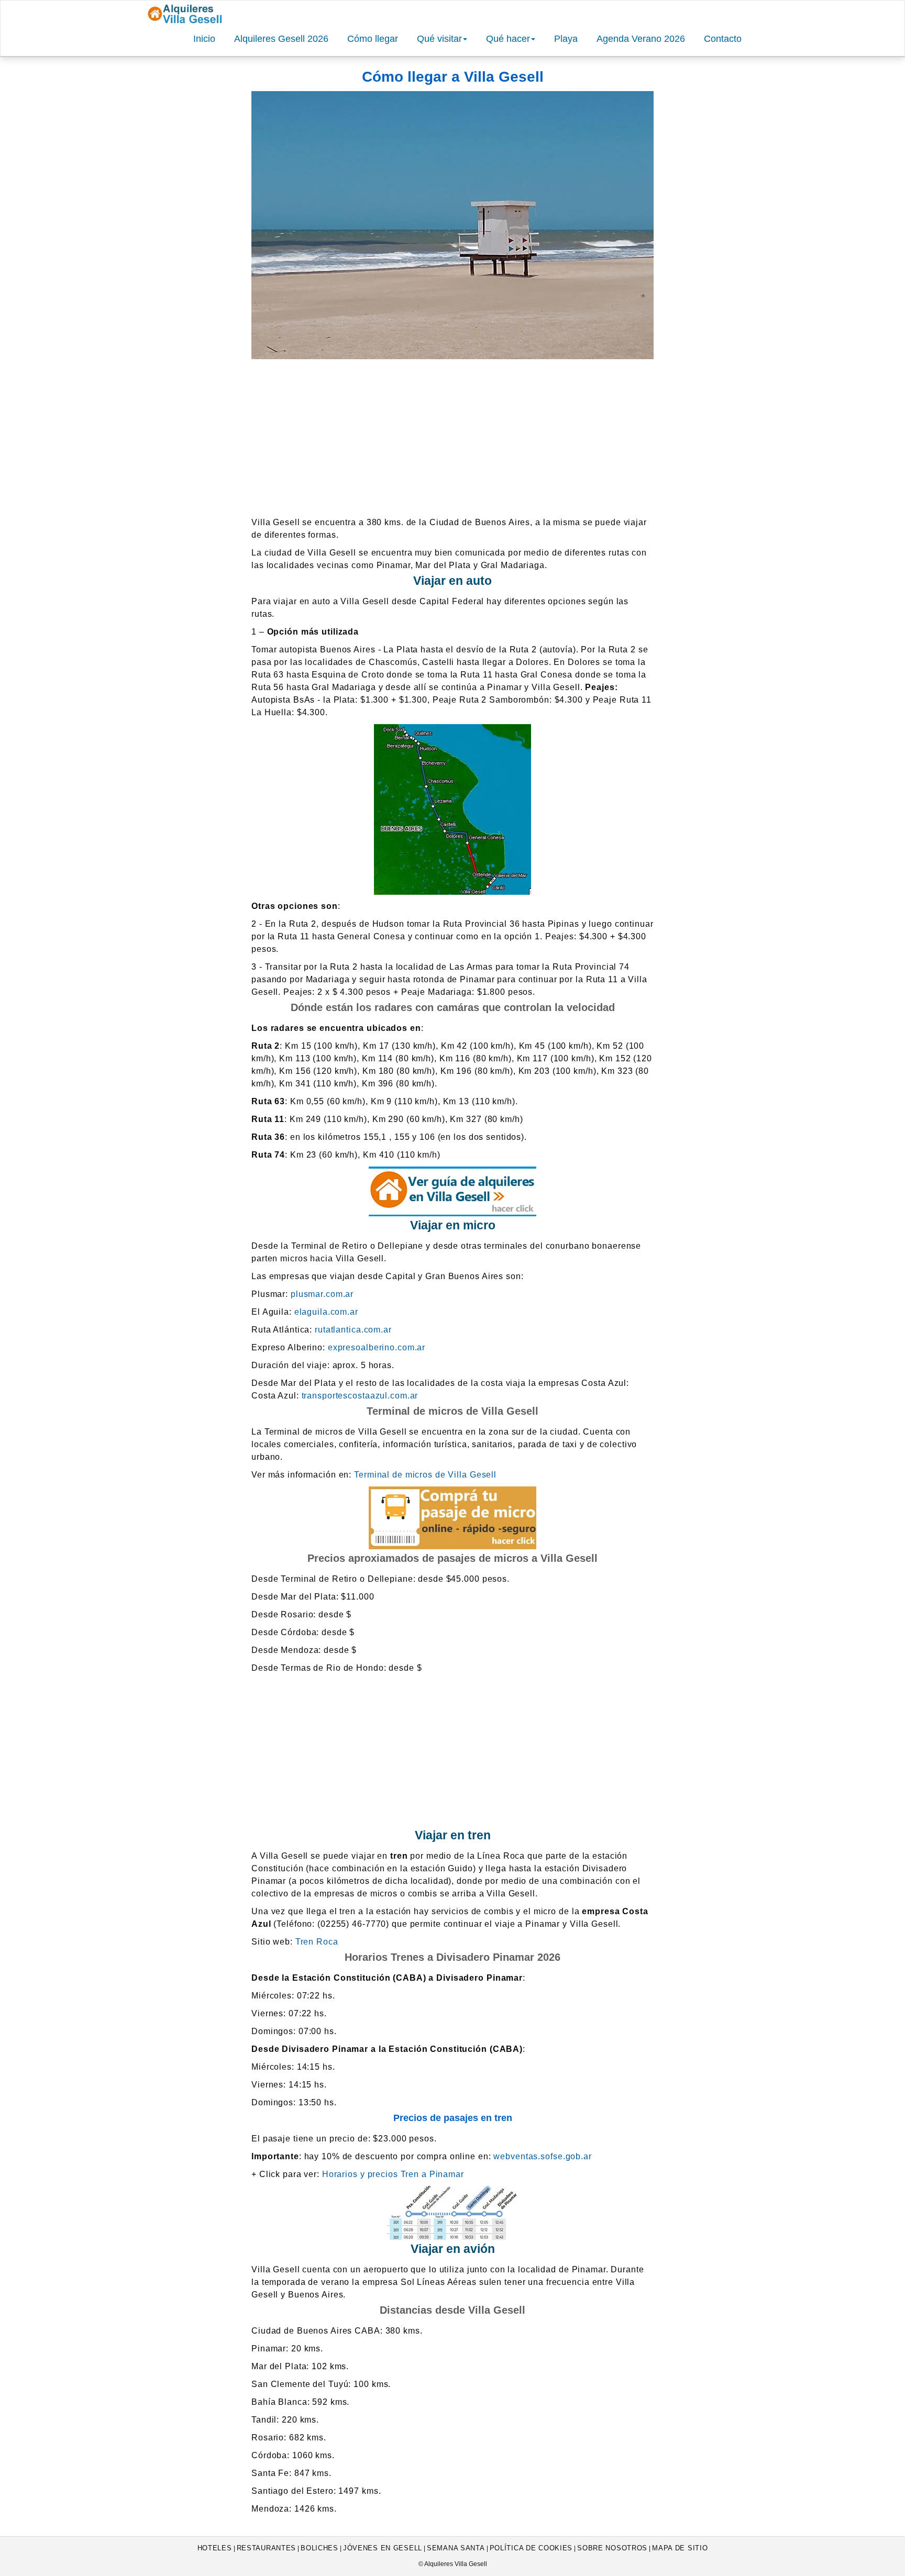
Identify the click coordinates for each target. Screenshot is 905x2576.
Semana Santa (456, 2548)
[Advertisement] (452, 438)
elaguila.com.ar (326, 1312)
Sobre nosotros (612, 2548)
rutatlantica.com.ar (353, 1330)
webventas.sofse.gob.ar (542, 2156)
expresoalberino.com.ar (377, 1347)
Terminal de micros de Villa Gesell (425, 1475)
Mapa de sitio (680, 2548)
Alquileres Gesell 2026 (281, 39)
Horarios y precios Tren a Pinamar (393, 2174)
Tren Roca (317, 1942)
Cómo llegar (373, 39)
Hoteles (215, 2548)
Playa (566, 39)
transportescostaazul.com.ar (360, 1396)
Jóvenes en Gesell (383, 2548)
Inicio (204, 39)
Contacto (723, 39)
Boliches (319, 2548)
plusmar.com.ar (322, 1294)
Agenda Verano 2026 (641, 39)
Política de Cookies (531, 2548)
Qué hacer (508, 39)
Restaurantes (267, 2548)
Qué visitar (439, 39)
